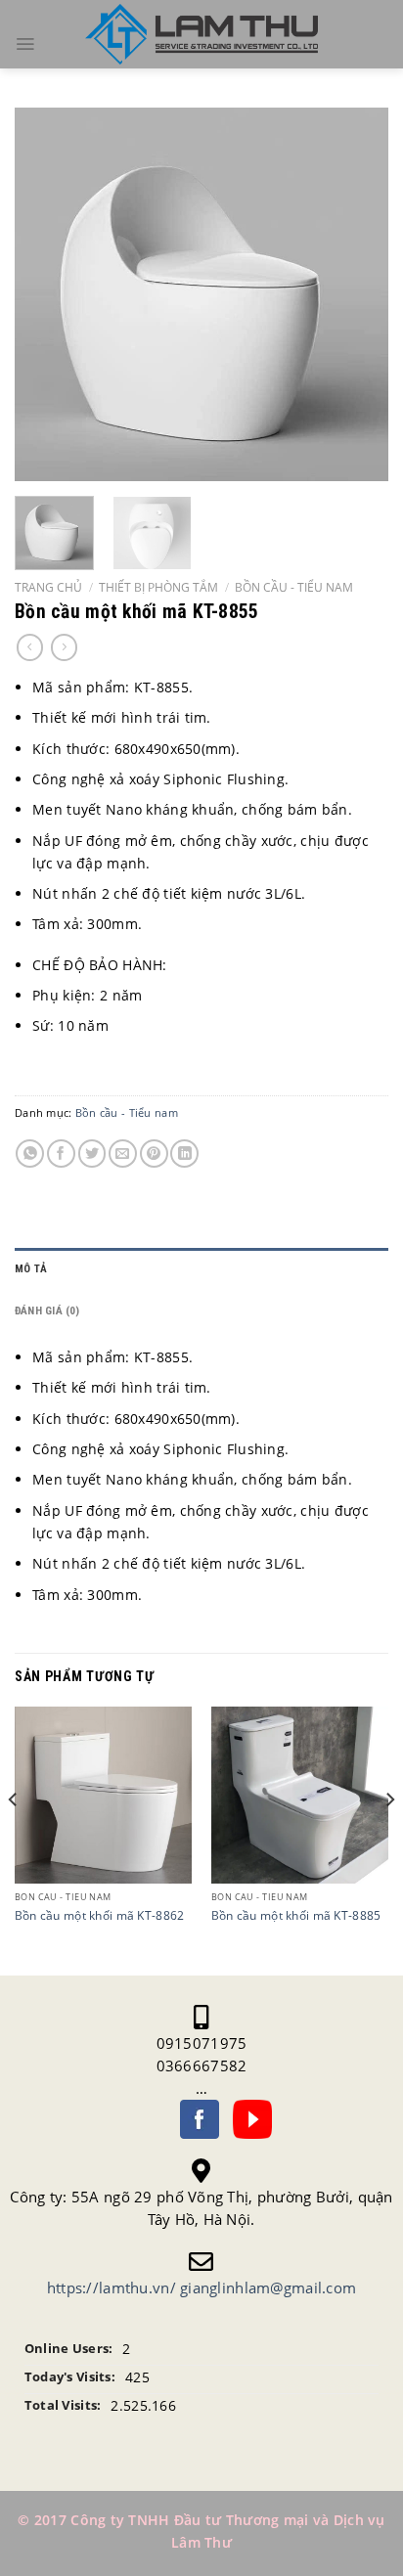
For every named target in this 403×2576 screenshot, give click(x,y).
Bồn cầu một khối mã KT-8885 (296, 1915)
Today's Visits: (70, 2377)
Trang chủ (48, 587)
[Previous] (47, 294)
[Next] (356, 294)
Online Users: (69, 2349)
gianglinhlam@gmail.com (268, 2287)
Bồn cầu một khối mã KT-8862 (100, 1915)
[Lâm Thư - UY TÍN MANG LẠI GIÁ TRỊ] (201, 35)
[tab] (201, 1269)
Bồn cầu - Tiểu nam (294, 587)
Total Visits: (63, 2405)
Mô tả (31, 1269)
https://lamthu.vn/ (112, 2287)
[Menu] (25, 44)
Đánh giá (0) (47, 1311)
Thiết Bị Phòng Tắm (158, 587)
